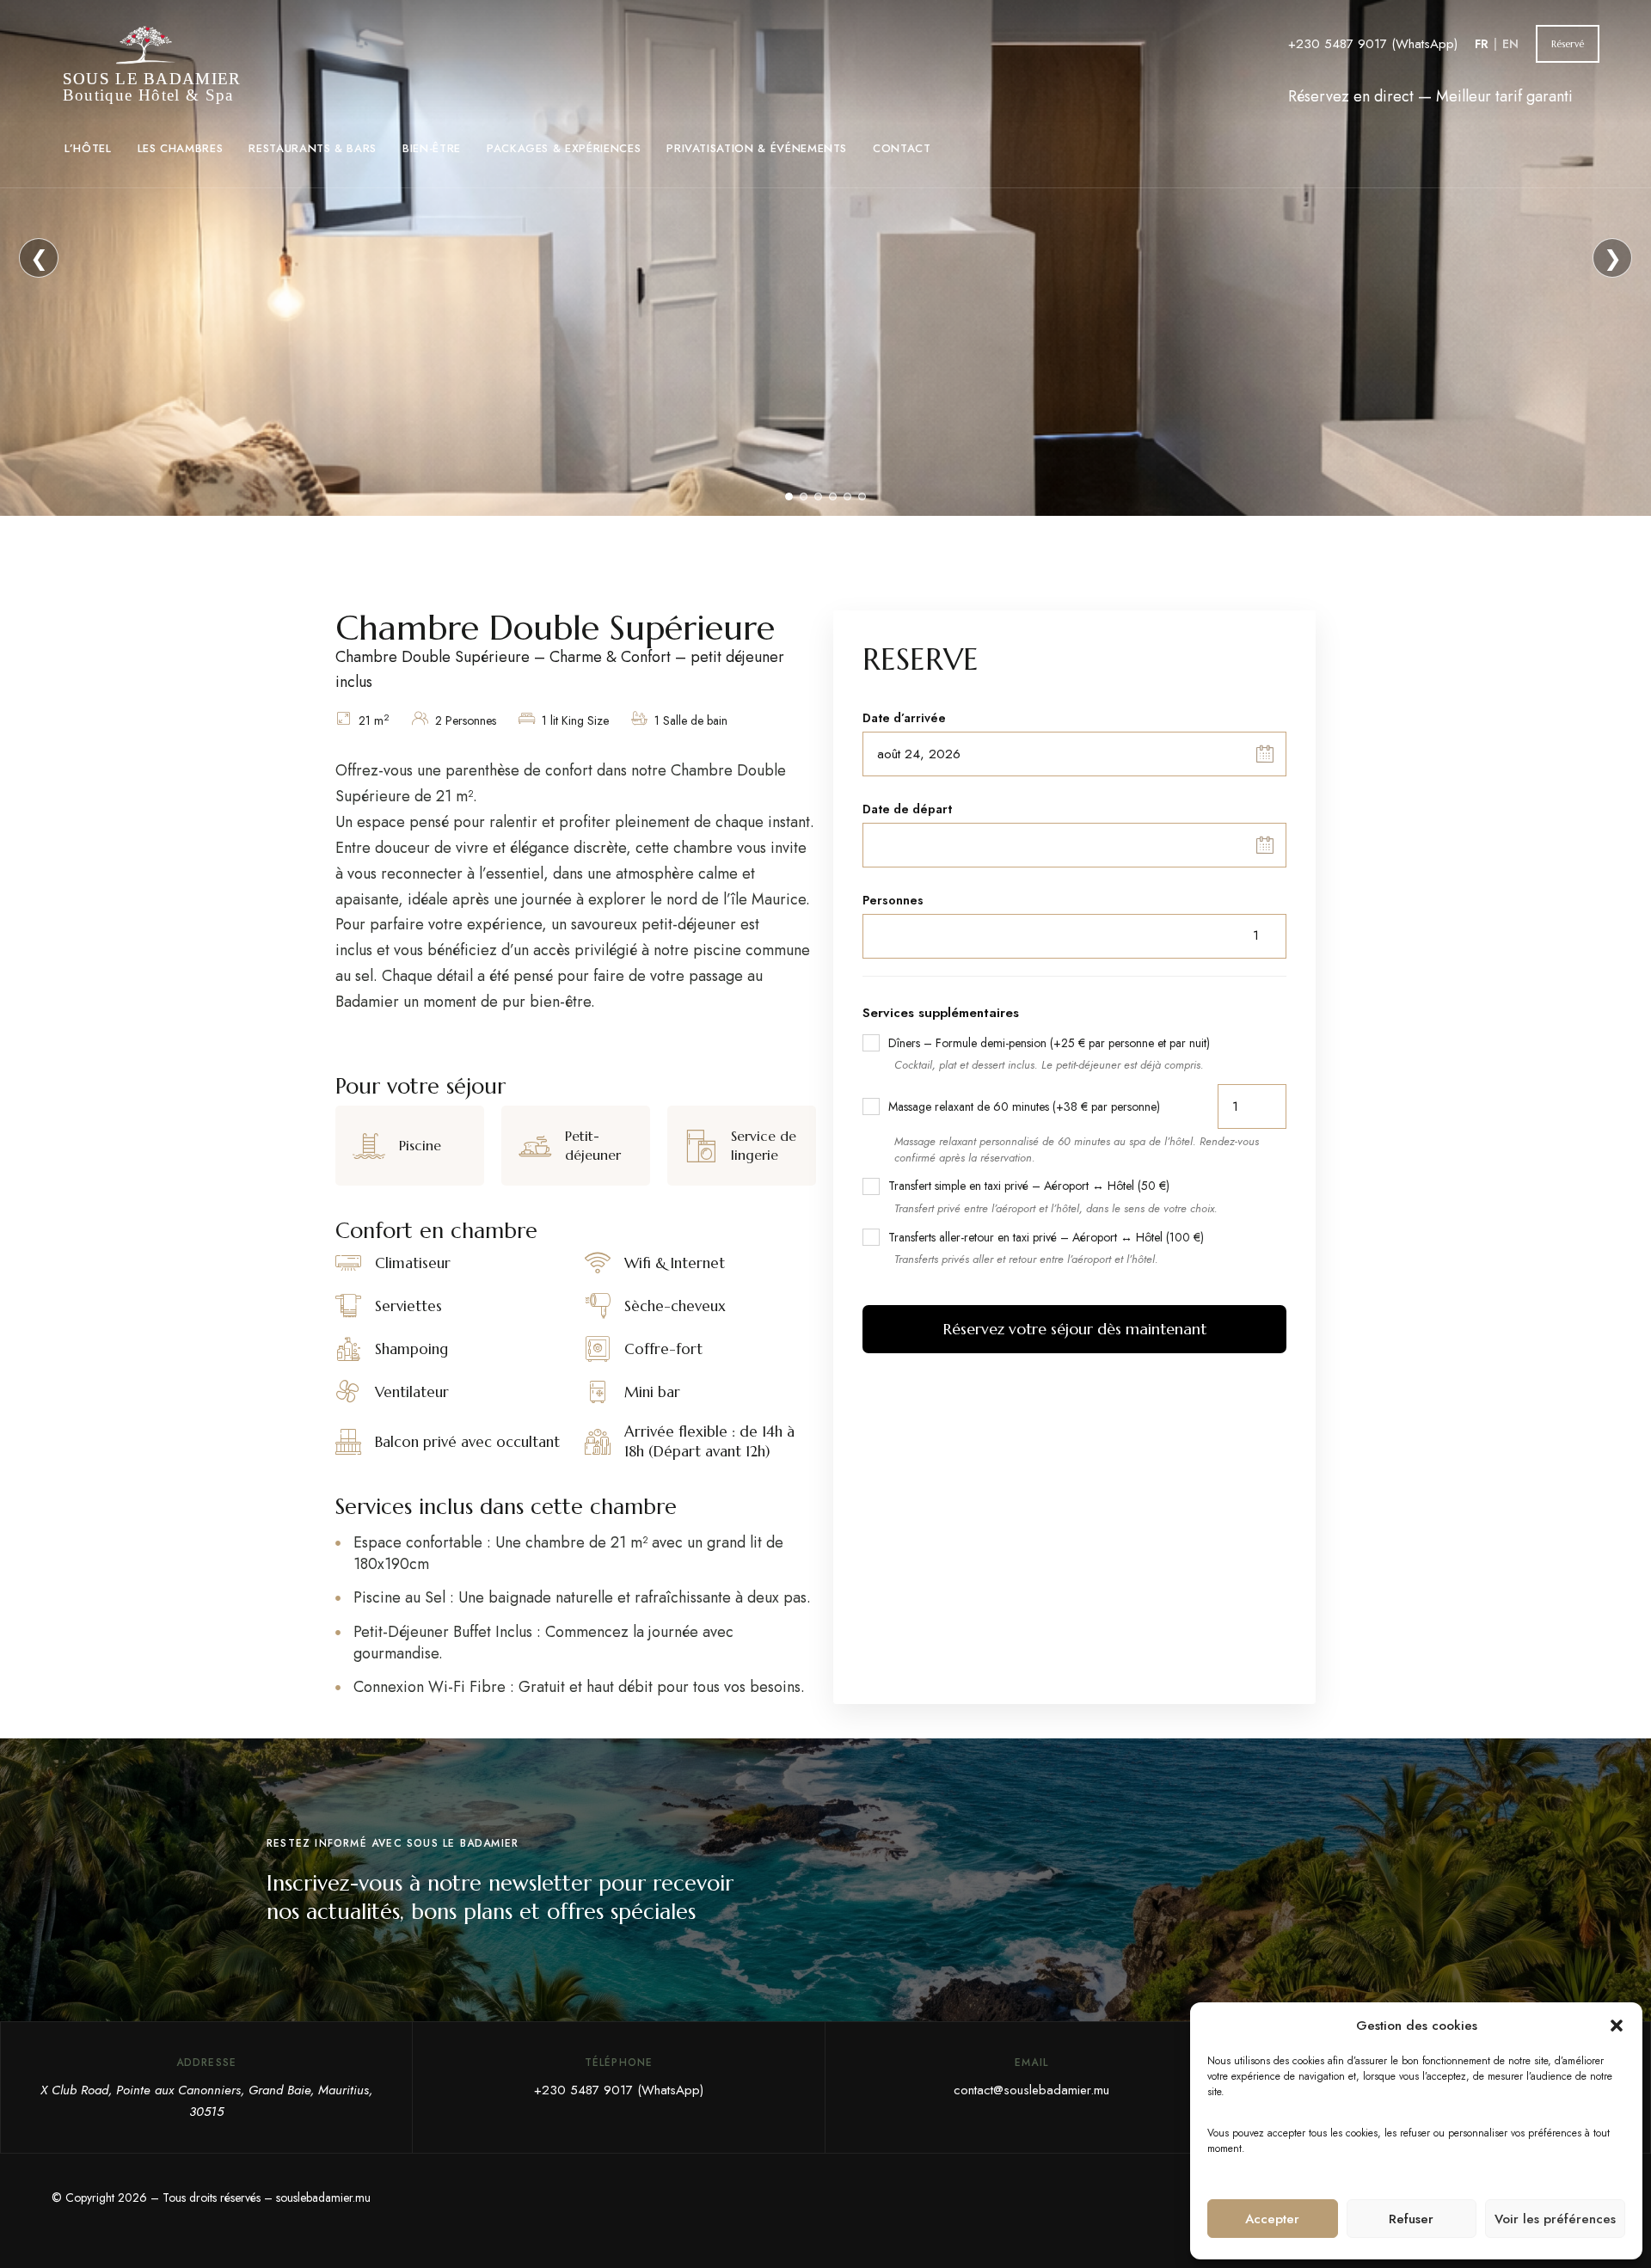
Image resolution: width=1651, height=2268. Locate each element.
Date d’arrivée (904, 718)
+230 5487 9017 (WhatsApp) (1373, 44)
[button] (1617, 2026)
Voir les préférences (1555, 2219)
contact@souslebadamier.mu (1031, 2090)
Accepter (1272, 2219)
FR (1482, 44)
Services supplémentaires (941, 1013)
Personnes (893, 900)
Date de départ (907, 809)
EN (1510, 44)
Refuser (1411, 2219)
